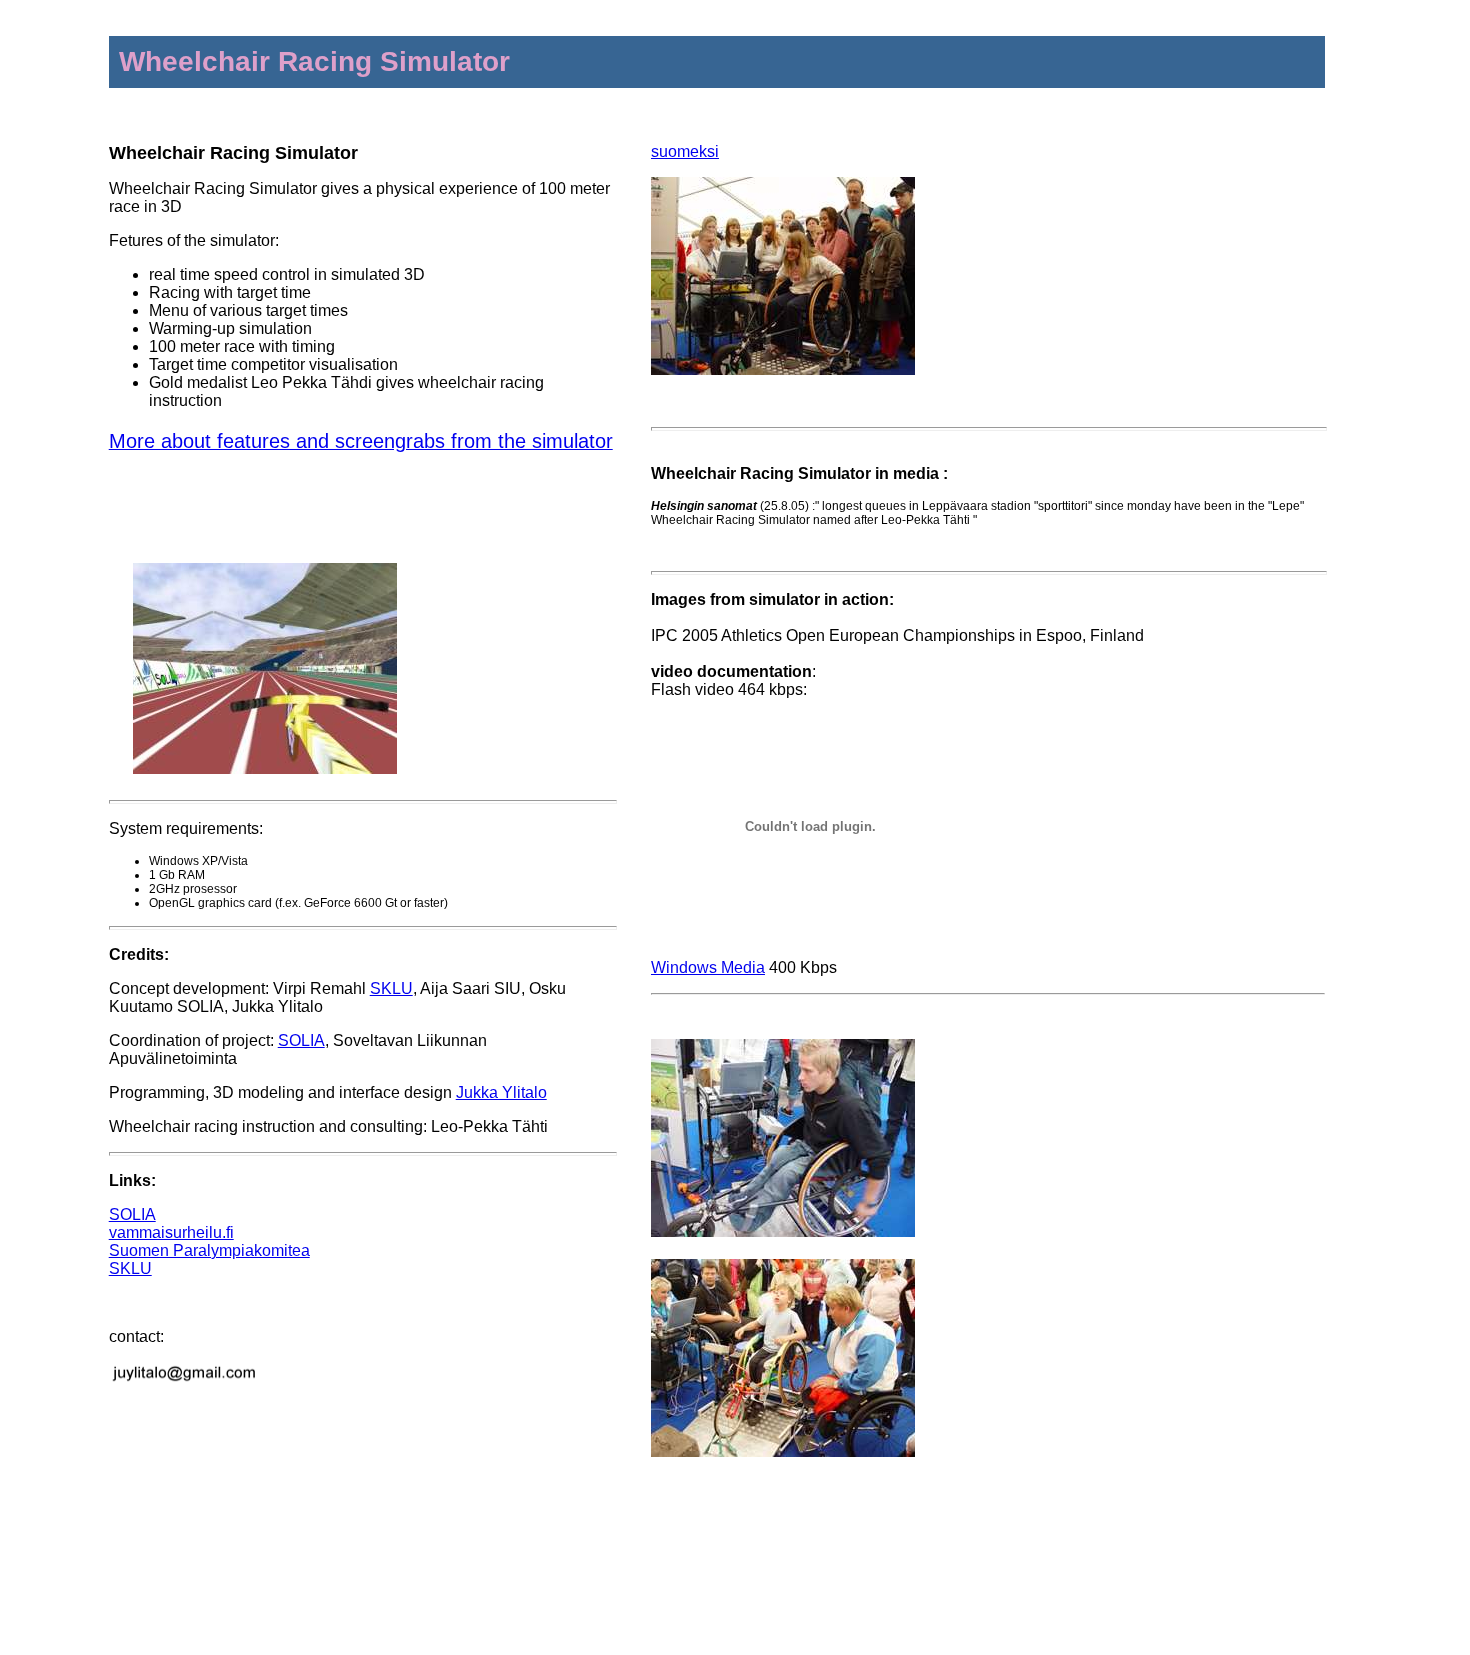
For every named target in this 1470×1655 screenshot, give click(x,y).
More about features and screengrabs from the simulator (361, 441)
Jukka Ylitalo (501, 1092)
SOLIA (301, 1040)
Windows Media (708, 967)
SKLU (391, 988)
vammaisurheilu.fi (171, 1232)
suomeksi (685, 151)
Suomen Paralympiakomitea (209, 1250)
